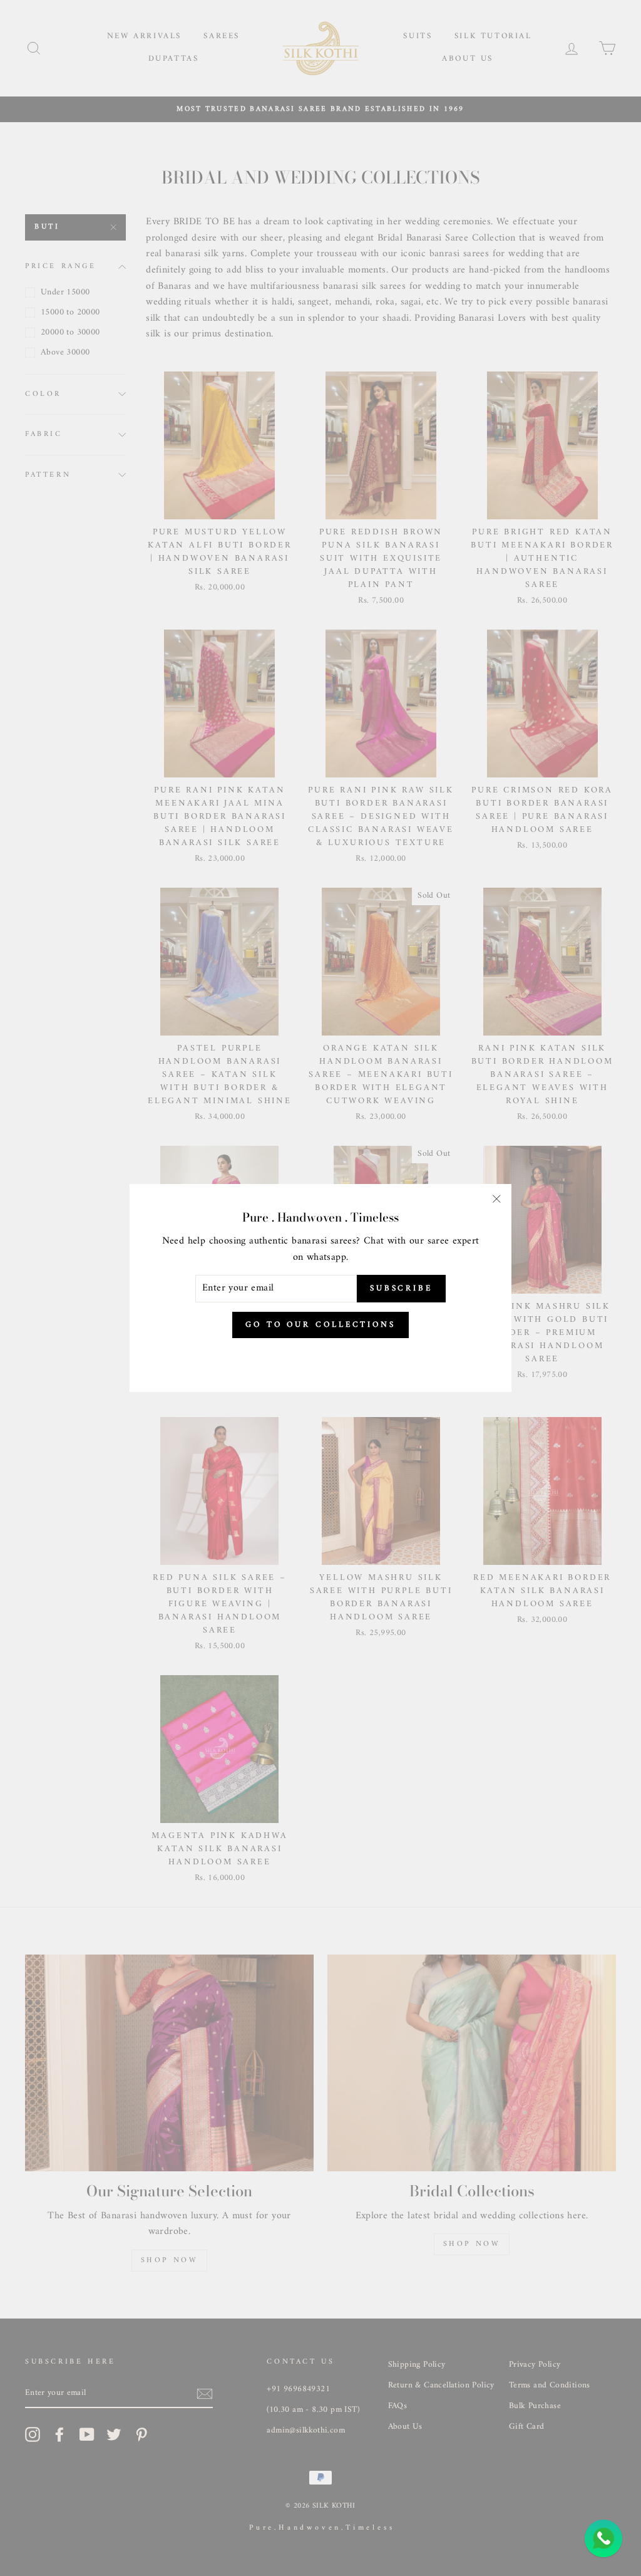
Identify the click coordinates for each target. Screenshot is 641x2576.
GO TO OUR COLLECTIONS (320, 1325)
